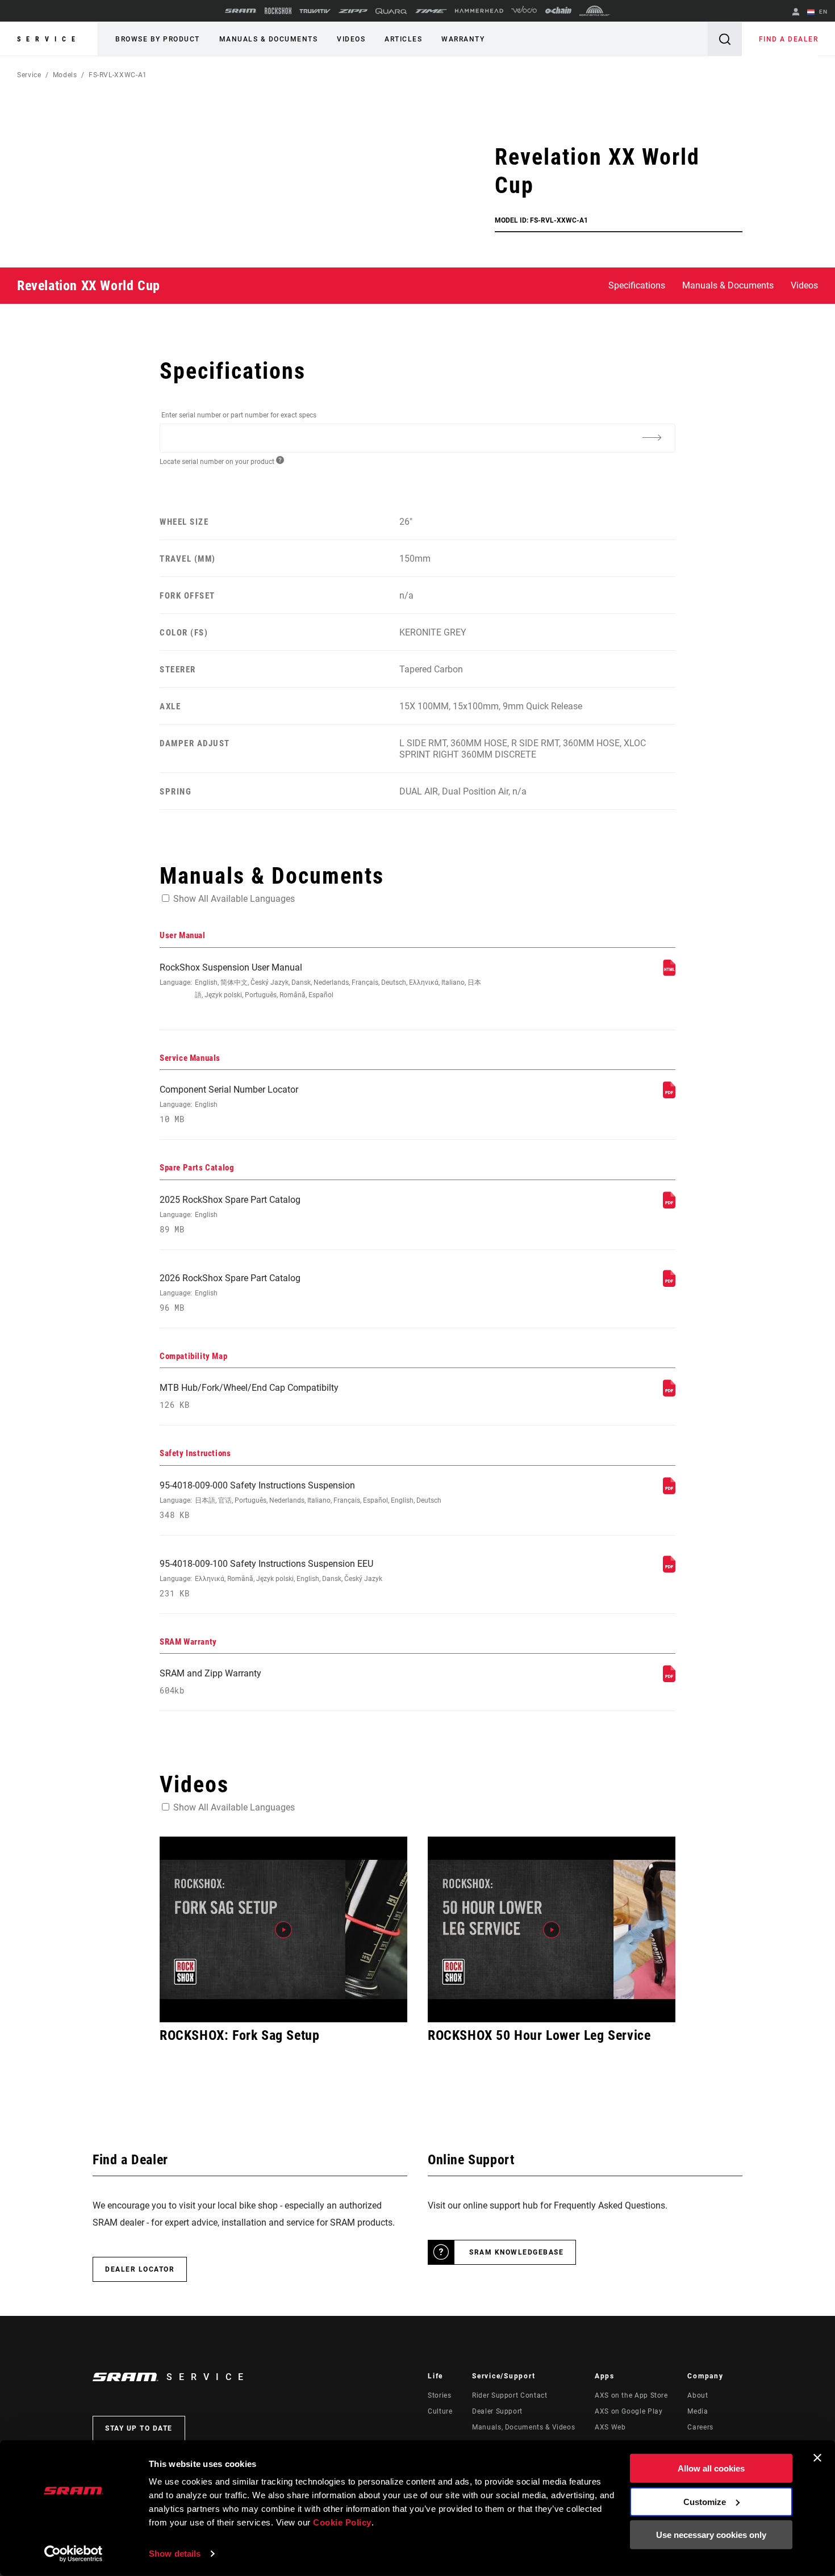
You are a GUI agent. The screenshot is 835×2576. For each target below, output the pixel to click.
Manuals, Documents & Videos (523, 2427)
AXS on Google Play (629, 2411)
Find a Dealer (789, 39)
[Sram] (241, 11)
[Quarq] (391, 11)
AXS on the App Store (631, 2395)
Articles (403, 39)
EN (822, 12)
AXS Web (610, 2427)
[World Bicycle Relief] (595, 11)
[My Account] (796, 13)
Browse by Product (158, 39)
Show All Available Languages (234, 899)
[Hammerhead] (479, 11)
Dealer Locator (140, 2269)
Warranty (463, 39)
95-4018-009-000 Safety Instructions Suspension (300, 1500)
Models (65, 75)
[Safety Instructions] (669, 1491)
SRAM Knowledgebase (516, 2252)
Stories (439, 2395)
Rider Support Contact (510, 2395)
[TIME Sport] (431, 11)
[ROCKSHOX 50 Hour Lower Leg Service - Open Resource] (552, 1929)
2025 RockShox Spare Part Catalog (230, 1214)
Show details (175, 2554)
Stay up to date (139, 2428)
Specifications (637, 285)
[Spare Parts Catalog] (669, 1205)
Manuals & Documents (269, 39)
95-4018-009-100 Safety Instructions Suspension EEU (271, 1578)
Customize (705, 2501)
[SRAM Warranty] (669, 1679)
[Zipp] (353, 11)
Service (49, 39)
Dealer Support (497, 2411)
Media (698, 2411)
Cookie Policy (342, 2522)
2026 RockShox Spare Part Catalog (230, 1293)
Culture (440, 2411)
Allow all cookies (711, 2468)
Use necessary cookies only (711, 2535)
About (698, 2395)
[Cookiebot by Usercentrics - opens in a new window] (74, 2554)
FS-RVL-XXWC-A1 (118, 75)
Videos (351, 39)
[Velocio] (524, 11)
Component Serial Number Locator (229, 1104)
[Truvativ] (315, 11)
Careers (700, 2427)
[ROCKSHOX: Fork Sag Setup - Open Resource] (283, 1929)
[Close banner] (817, 2458)
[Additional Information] (652, 437)
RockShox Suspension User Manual (320, 980)
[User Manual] (669, 973)
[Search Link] (725, 39)
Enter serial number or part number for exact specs (239, 415)
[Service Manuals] (669, 1095)
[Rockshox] (278, 11)
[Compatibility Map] (669, 1393)
